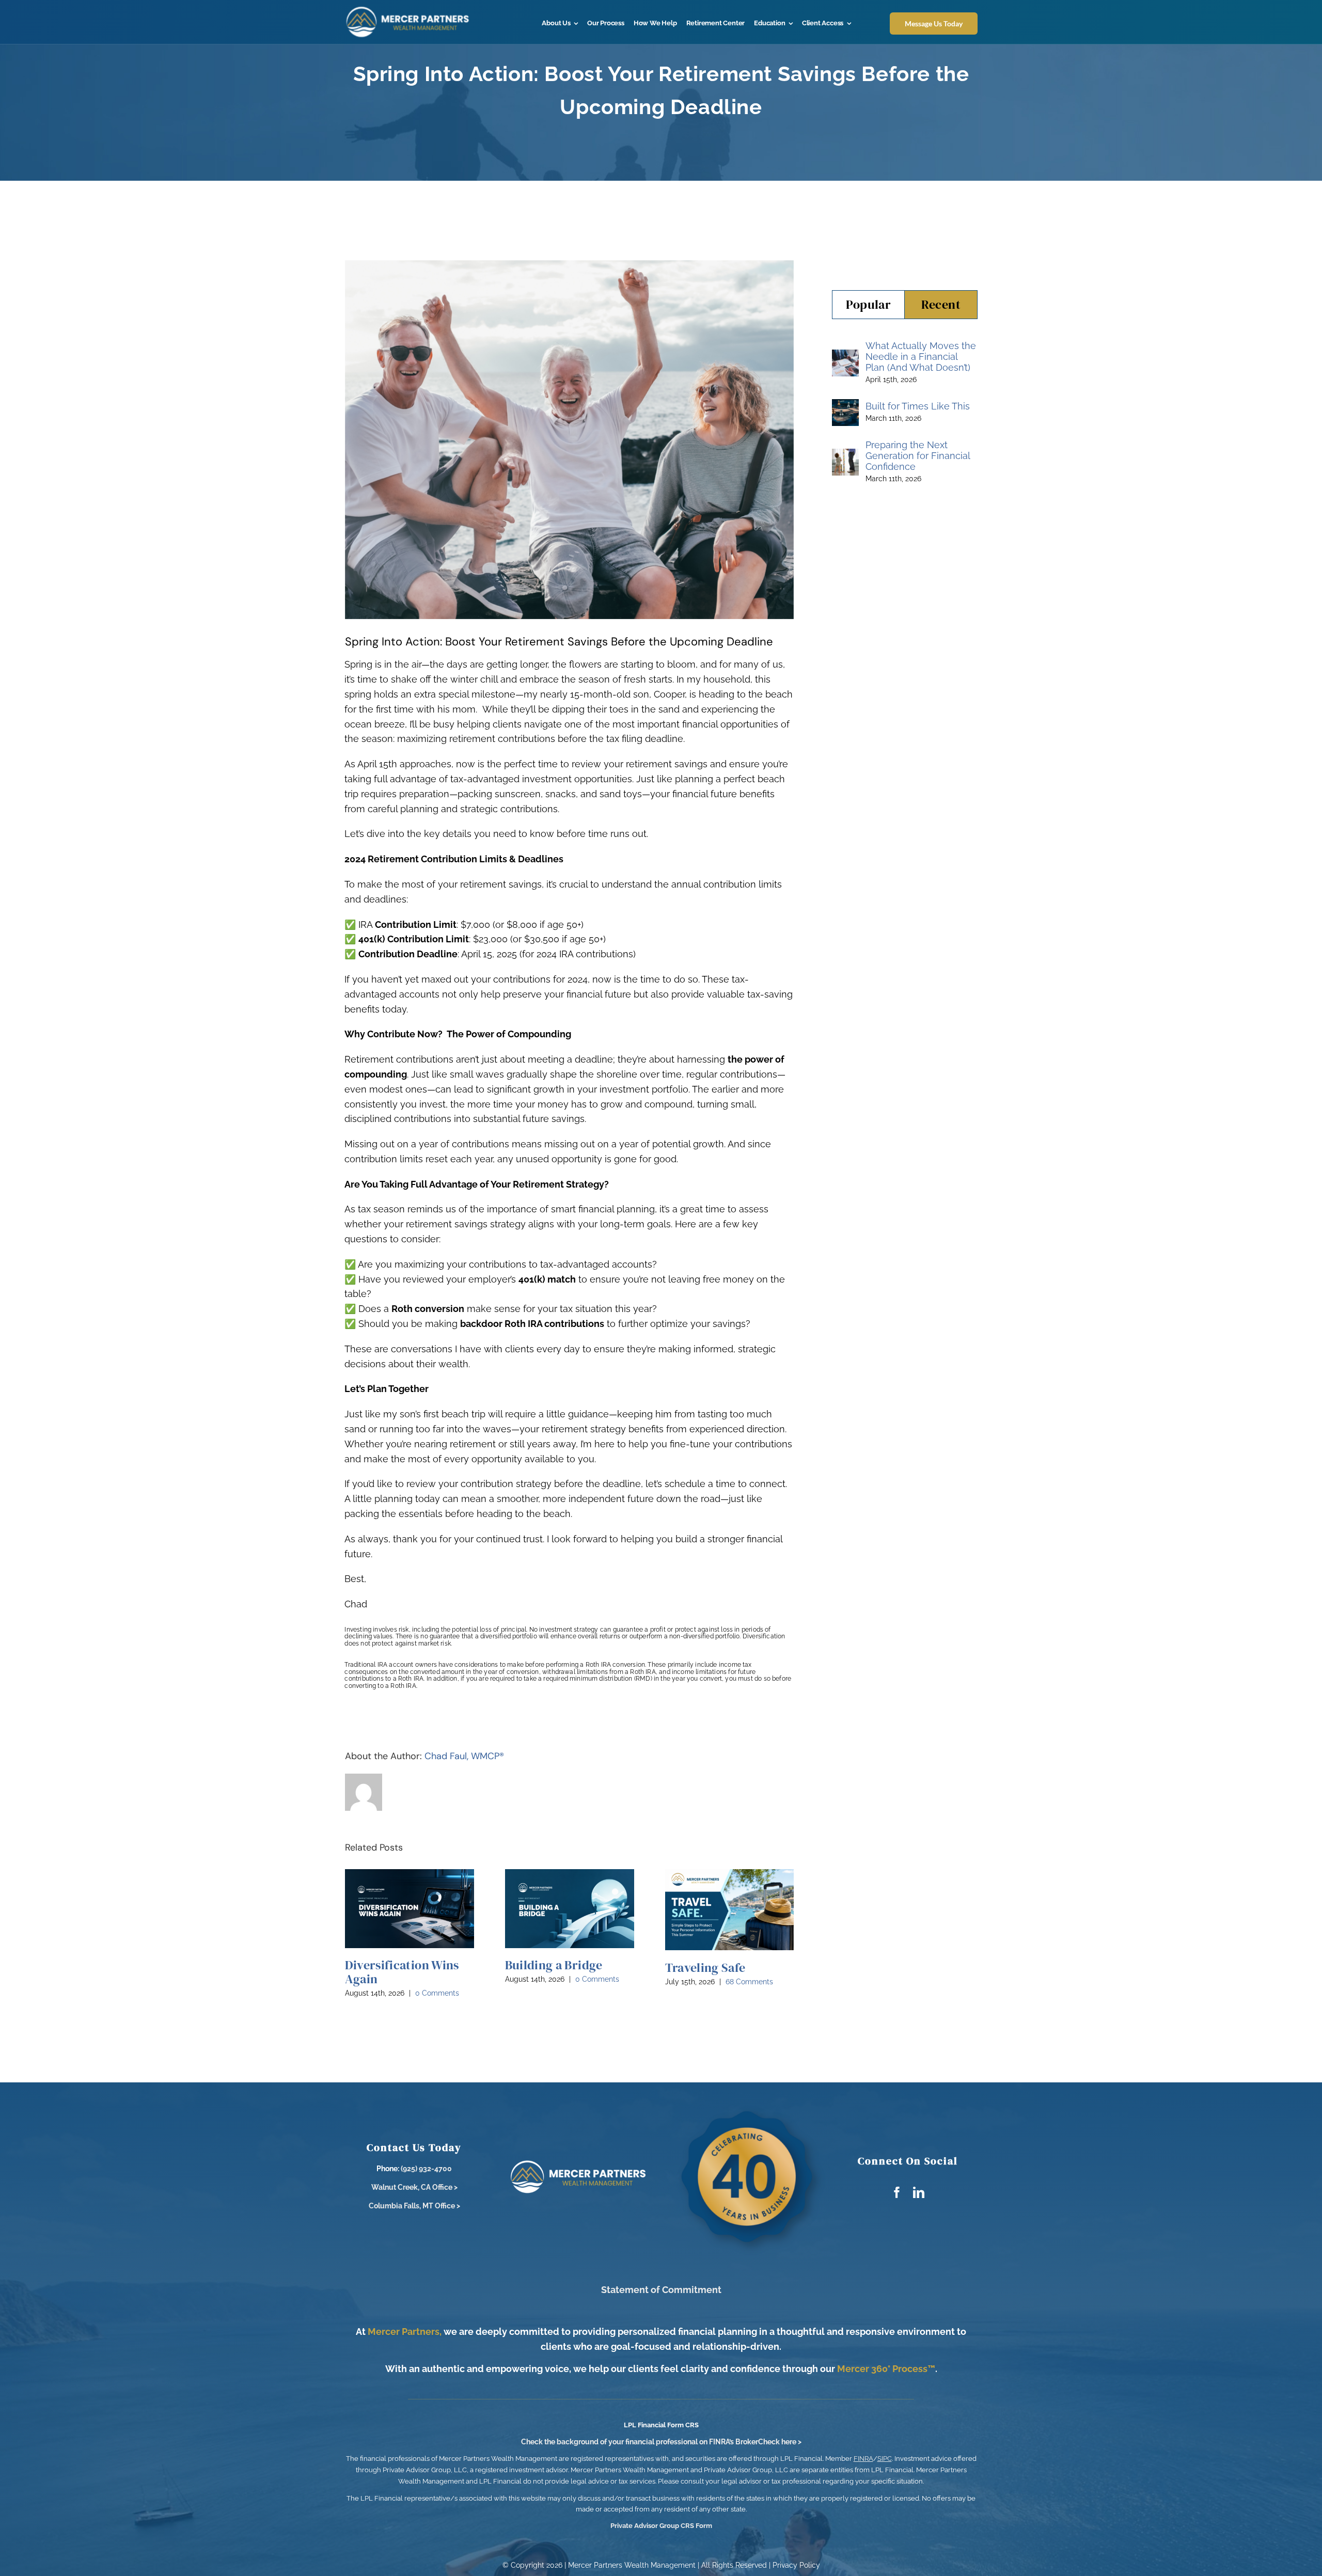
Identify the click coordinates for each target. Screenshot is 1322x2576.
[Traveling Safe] (730, 1910)
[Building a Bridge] (570, 1909)
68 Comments (749, 1982)
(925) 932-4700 (426, 2169)
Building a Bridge (554, 1965)
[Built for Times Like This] (845, 406)
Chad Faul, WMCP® (464, 1756)
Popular (869, 304)
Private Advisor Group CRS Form (661, 2526)
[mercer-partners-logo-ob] (408, 10)
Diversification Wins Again (402, 1972)
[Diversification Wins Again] (410, 1909)
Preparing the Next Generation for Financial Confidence (918, 456)
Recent (941, 304)
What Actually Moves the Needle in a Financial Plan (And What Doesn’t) (921, 357)
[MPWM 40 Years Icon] (751, 2107)
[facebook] (897, 2192)
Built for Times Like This (918, 406)
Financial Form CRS (668, 2425)
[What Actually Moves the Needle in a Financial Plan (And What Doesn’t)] (845, 357)
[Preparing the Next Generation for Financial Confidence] (845, 456)
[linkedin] (919, 2192)
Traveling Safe (705, 1967)
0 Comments (437, 1993)
